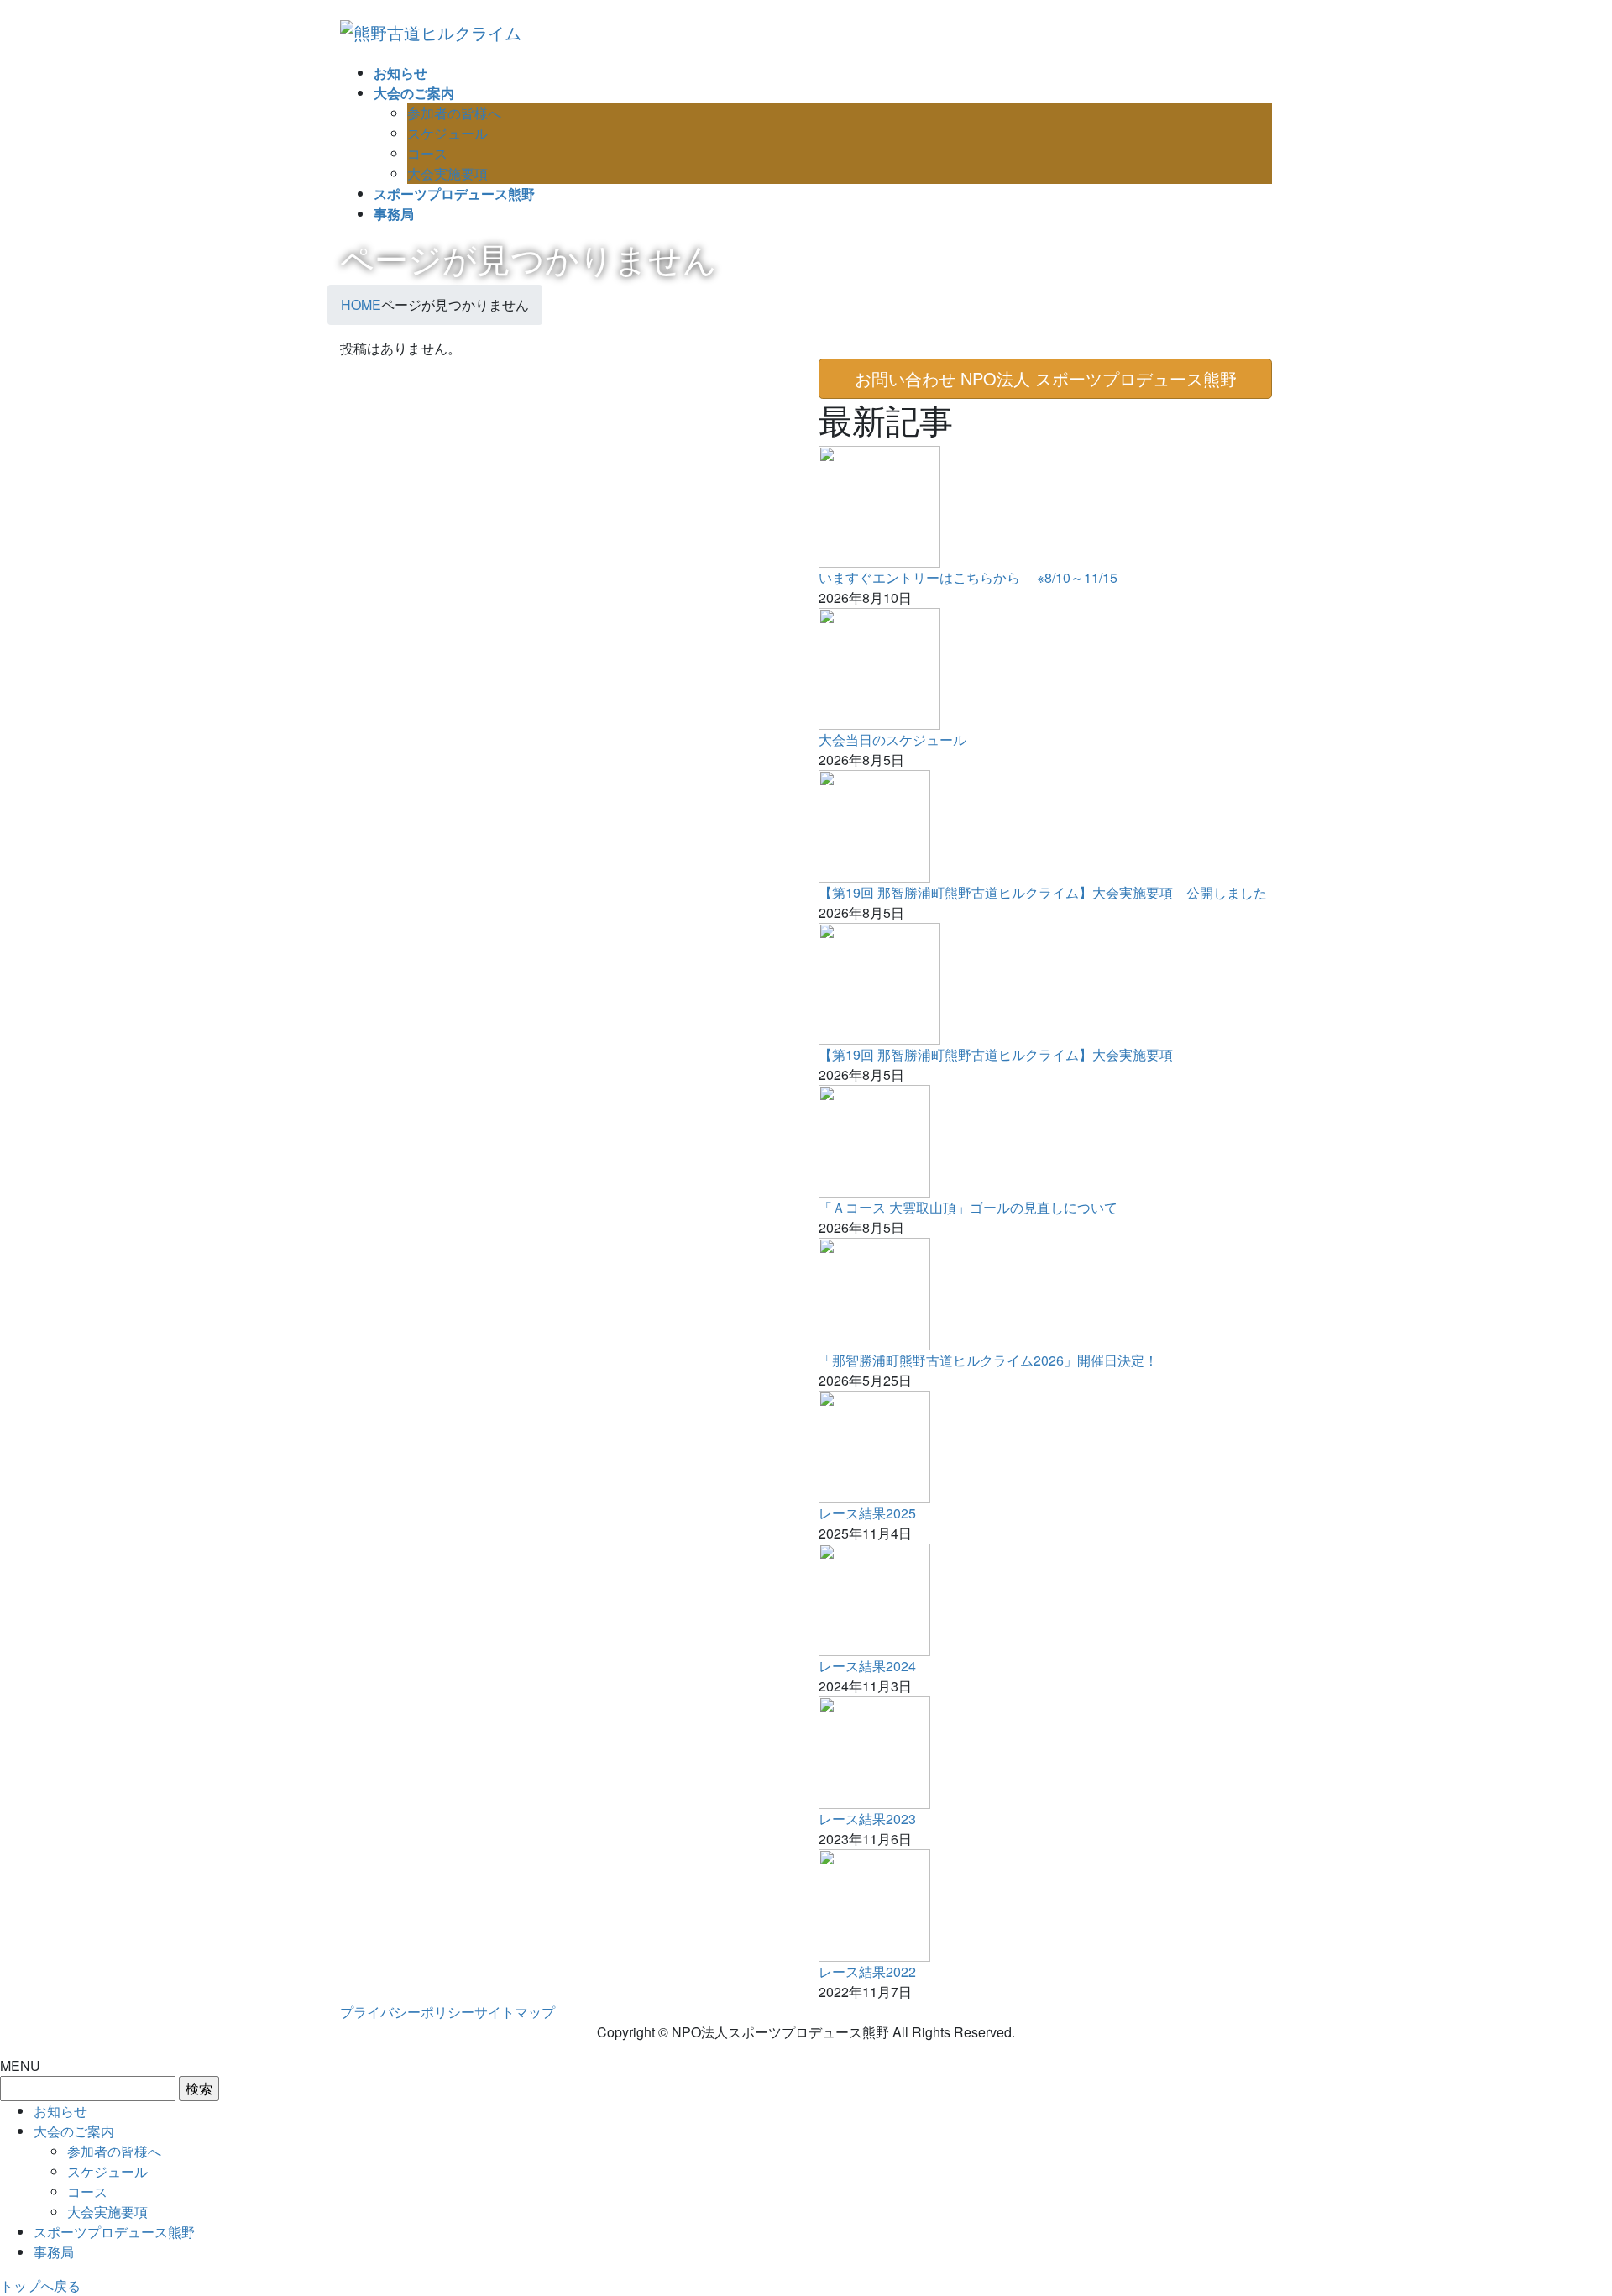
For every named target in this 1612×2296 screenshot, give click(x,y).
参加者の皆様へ (454, 113)
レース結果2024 (867, 1666)
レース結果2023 (867, 1819)
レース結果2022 (867, 1971)
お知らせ (60, 2111)
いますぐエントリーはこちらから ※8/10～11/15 (968, 577)
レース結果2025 (867, 1513)
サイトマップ (515, 2012)
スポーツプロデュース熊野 (114, 2232)
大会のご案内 (74, 2131)
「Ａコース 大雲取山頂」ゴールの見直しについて (968, 1207)
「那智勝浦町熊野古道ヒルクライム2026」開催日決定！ (988, 1360)
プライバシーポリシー (407, 2012)
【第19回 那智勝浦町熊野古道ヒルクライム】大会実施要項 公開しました (1043, 892)
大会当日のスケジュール (892, 739)
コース (427, 153)
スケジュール (447, 133)
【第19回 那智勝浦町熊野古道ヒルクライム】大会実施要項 (996, 1054)
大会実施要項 (447, 173)
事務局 (54, 2252)
